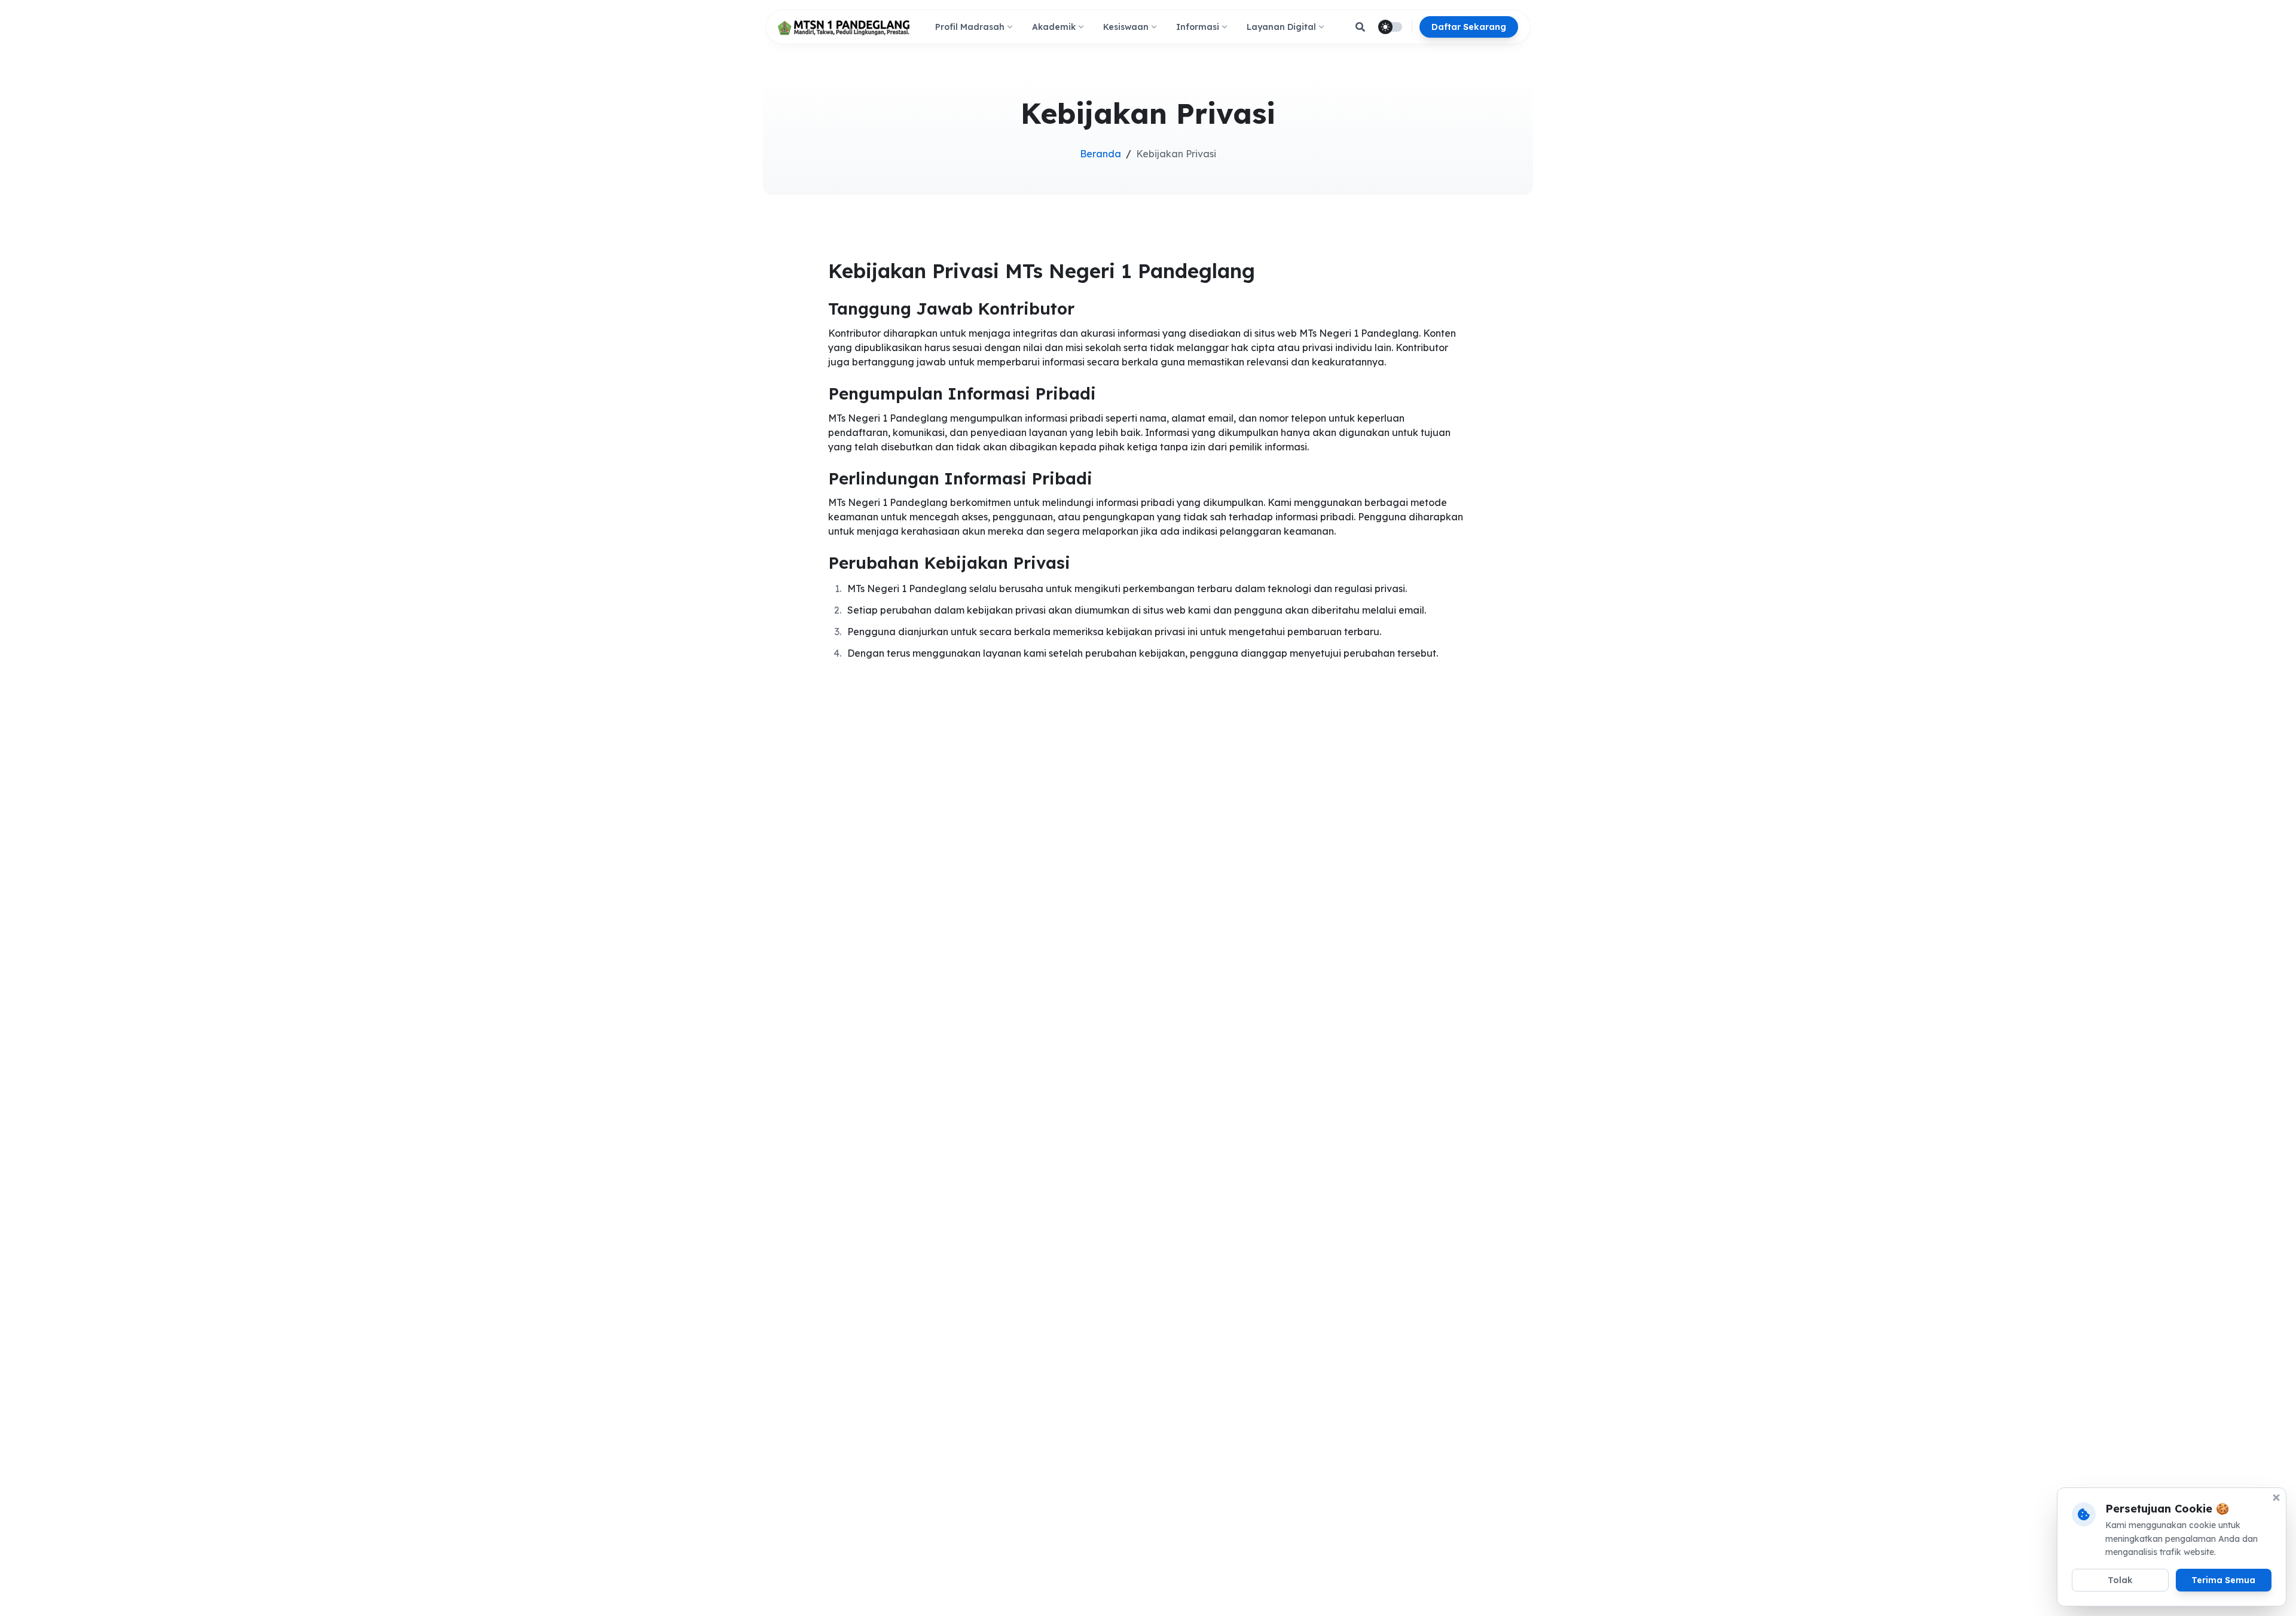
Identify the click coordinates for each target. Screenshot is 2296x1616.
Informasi (1198, 27)
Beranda (1100, 154)
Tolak (2120, 1580)
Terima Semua (2223, 1580)
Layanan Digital (1281, 27)
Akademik (1054, 27)
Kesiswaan (1126, 27)
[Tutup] (2276, 1498)
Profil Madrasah (970, 27)
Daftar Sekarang (1469, 27)
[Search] (1360, 27)
